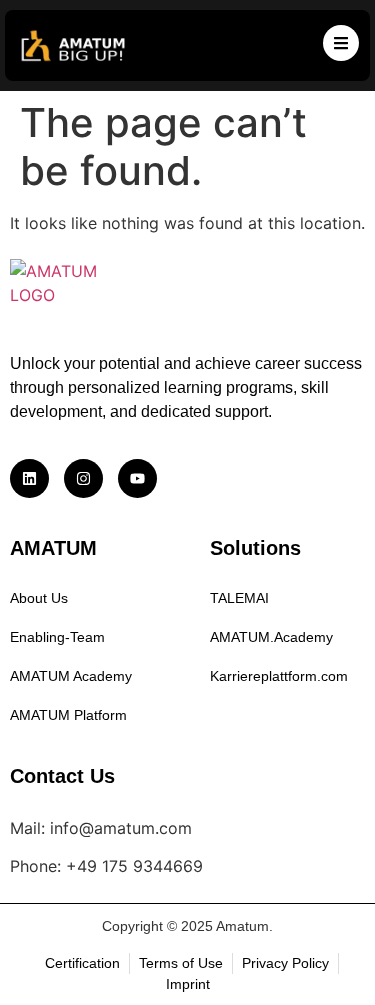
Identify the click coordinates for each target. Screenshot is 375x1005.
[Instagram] (83, 478)
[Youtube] (137, 478)
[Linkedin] (29, 478)
